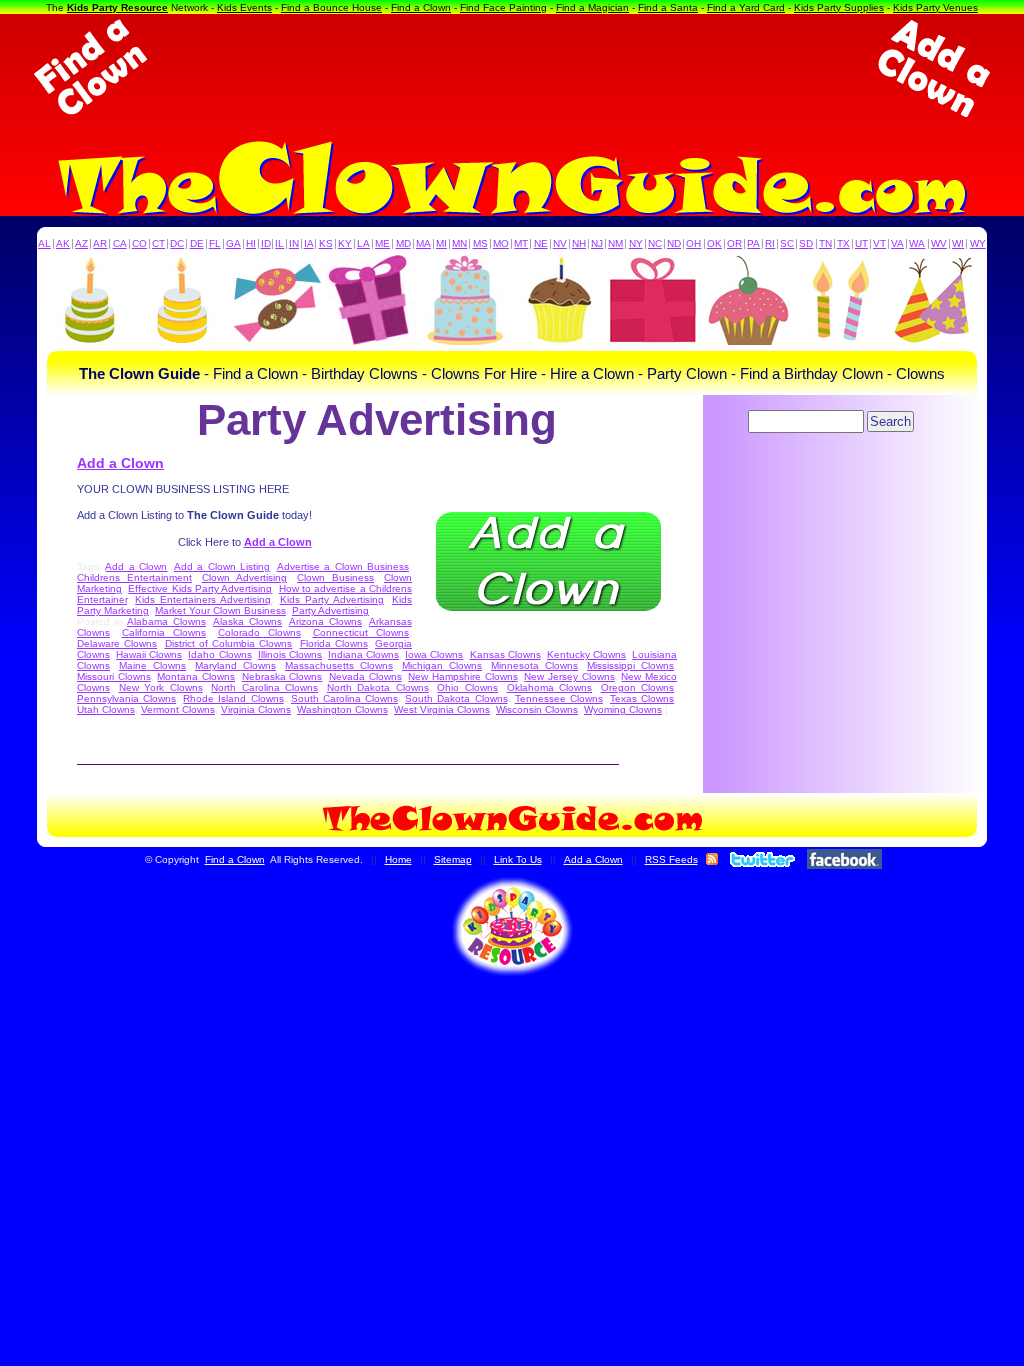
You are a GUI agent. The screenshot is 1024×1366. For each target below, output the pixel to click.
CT (158, 243)
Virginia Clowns (256, 709)
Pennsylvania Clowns (126, 698)
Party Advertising (330, 610)
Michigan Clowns (442, 665)
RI (770, 243)
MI (441, 243)
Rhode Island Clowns (233, 698)
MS (480, 243)
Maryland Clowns (235, 665)
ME (382, 243)
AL (44, 243)
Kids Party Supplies (839, 7)
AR (100, 243)
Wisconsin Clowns (537, 709)
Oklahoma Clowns (550, 687)
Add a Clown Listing (222, 566)
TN (825, 243)
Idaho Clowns (219, 654)
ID (266, 243)
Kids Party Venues (935, 7)
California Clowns (164, 632)
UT (861, 243)
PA (753, 243)
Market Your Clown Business (220, 610)
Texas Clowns (642, 698)
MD (403, 243)
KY (345, 243)
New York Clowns (161, 687)
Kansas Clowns (505, 654)
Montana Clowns (196, 676)
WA (917, 243)
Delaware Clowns (117, 643)
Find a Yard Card (746, 7)
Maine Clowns (152, 665)
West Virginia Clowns (442, 709)
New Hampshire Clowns (462, 676)
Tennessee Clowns (559, 698)
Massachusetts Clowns (339, 665)
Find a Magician (592, 7)
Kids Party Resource (117, 7)
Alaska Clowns (247, 621)
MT (521, 243)
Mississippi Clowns (630, 665)
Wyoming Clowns (623, 709)
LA (363, 243)
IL (279, 243)
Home (398, 859)
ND (674, 243)
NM (615, 243)
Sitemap (453, 859)
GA (233, 243)
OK (714, 243)
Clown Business (335, 577)
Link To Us (518, 859)
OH (693, 243)
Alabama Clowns (166, 621)
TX (843, 243)
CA (120, 243)
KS (326, 243)
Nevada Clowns (365, 676)
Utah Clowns (106, 709)
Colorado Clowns (260, 632)
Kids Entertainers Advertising (203, 599)
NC (655, 243)
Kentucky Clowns (586, 654)
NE (541, 243)
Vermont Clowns (178, 709)
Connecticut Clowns (361, 632)
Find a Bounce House (331, 7)
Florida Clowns (334, 643)
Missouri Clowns (114, 676)
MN (459, 243)
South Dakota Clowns (456, 698)
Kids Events (244, 7)
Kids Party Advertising (332, 599)
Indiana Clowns (363, 654)
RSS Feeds (671, 859)
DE (197, 243)
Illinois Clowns (290, 654)
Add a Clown (120, 463)
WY (978, 243)
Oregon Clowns (638, 687)
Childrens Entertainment (134, 577)
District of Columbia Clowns (229, 643)
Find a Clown (421, 7)
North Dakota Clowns (378, 687)
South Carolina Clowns (344, 698)
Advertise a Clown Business (343, 566)
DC (177, 243)
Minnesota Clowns (534, 665)
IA (309, 243)
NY (636, 243)
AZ (81, 243)
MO (501, 243)
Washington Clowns (342, 709)
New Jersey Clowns (569, 676)
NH (579, 243)
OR (734, 243)
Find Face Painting (503, 7)
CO (139, 243)
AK (63, 243)
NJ (597, 243)
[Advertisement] (512, 68)
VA (897, 243)
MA (423, 243)
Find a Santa (668, 7)
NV (560, 243)
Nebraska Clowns (282, 676)
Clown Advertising (244, 577)
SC (787, 243)
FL (215, 243)
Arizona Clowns (325, 621)
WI (958, 243)
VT (879, 243)
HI (251, 243)
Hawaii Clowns (149, 654)
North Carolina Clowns (264, 687)
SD (806, 243)
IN (294, 243)
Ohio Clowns (467, 687)
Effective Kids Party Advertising (200, 588)
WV (939, 243)
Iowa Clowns (434, 654)
